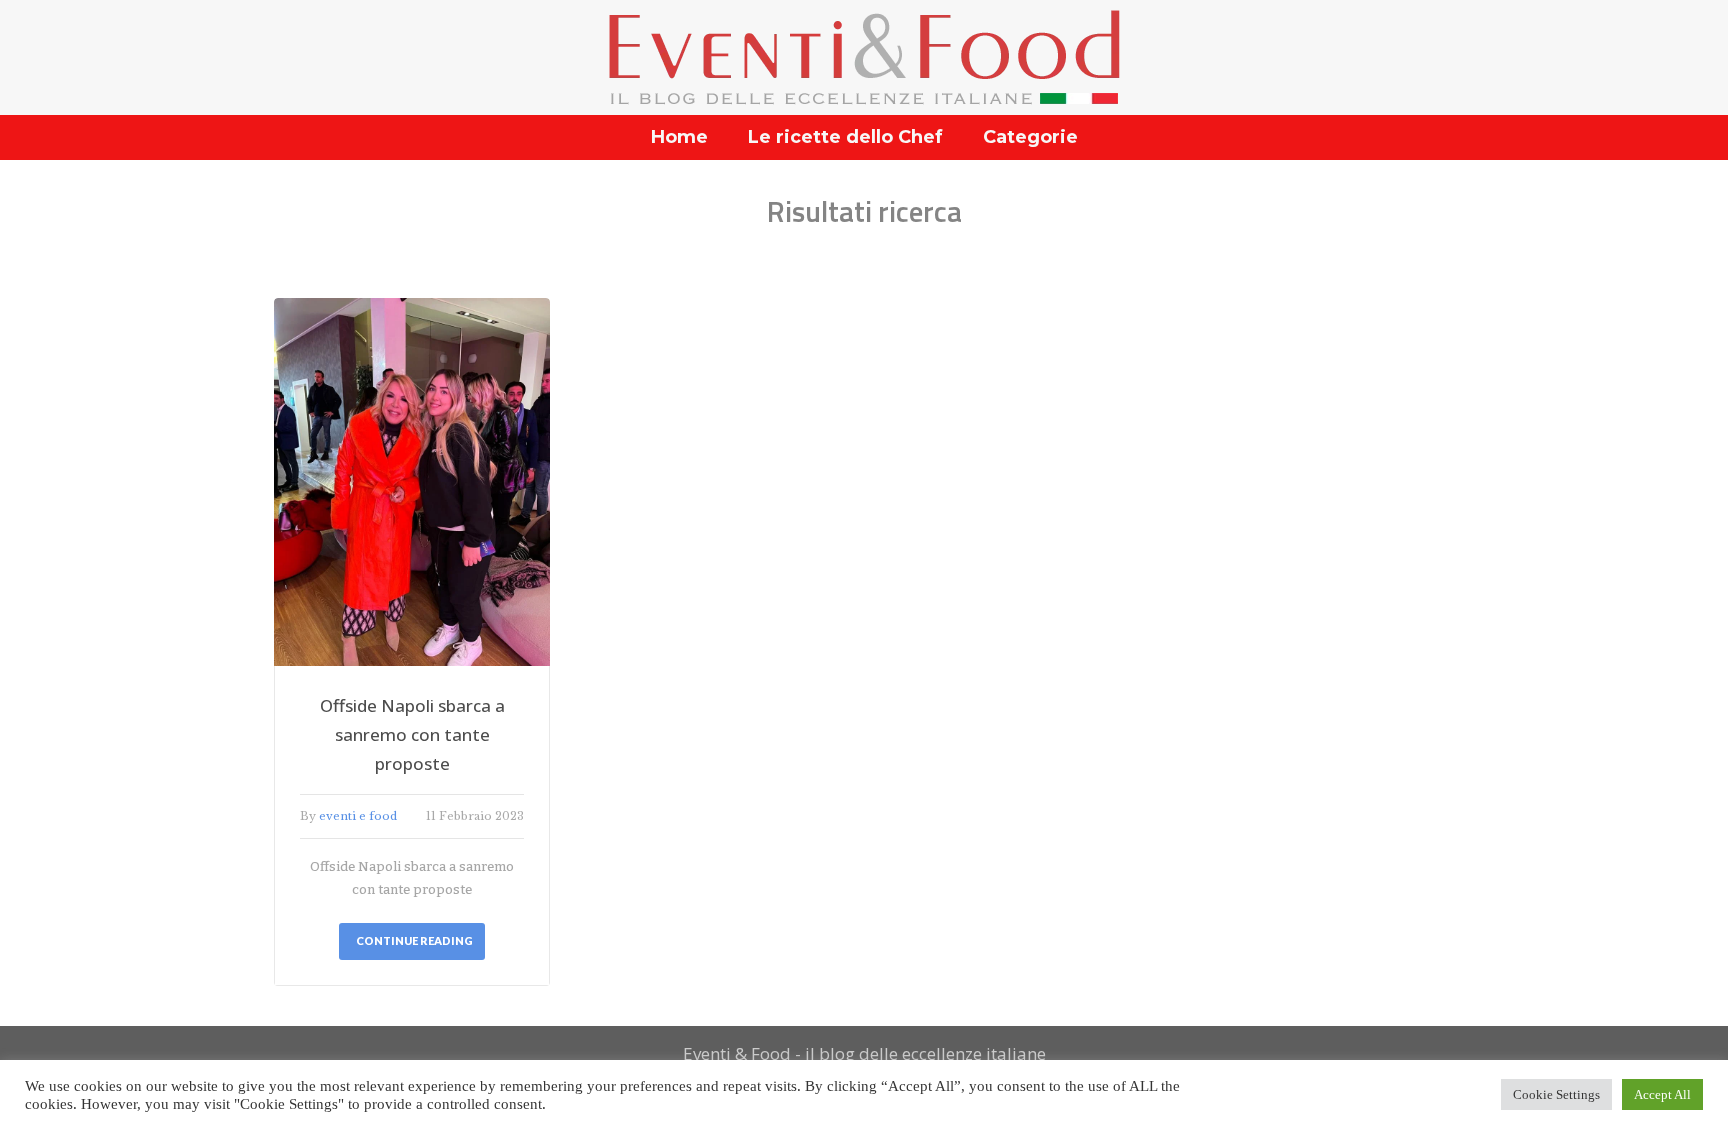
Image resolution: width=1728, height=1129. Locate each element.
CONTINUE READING (414, 940)
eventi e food (358, 816)
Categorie (1030, 137)
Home (679, 137)
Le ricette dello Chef (845, 137)
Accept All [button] (1662, 1094)
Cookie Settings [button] (1556, 1094)
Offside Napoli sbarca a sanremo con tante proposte (412, 734)
